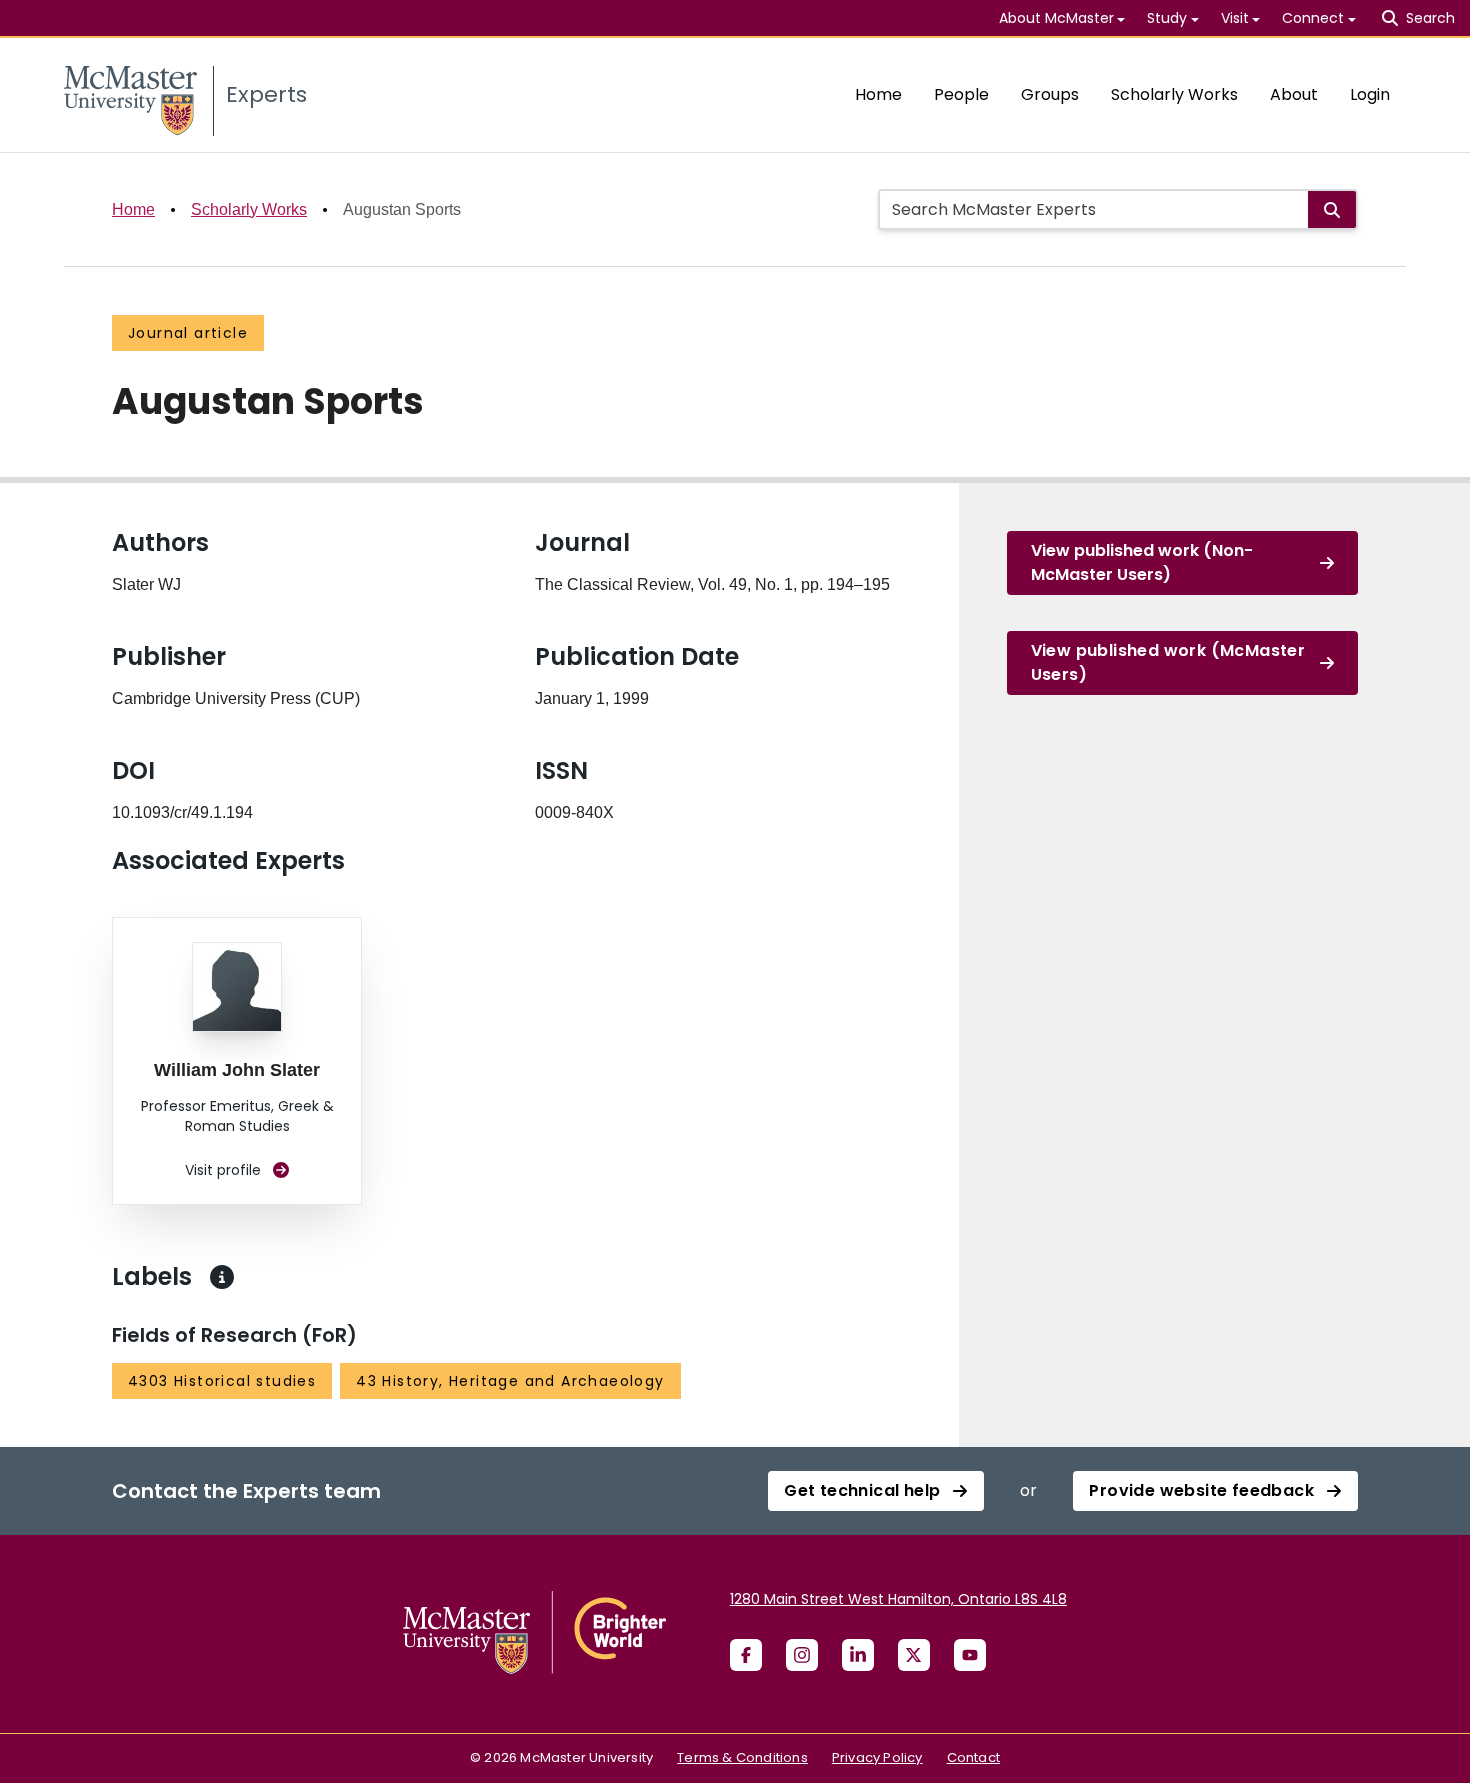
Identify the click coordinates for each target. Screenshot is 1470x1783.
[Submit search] (1332, 209)
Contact (973, 1757)
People (961, 94)
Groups (1050, 94)
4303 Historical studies (222, 1381)
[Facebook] (746, 1655)
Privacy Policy (877, 1757)
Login (1370, 94)
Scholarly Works (1174, 94)
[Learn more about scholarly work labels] (222, 1277)
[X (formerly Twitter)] (914, 1655)
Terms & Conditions (742, 1757)
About (1294, 94)
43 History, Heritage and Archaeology (510, 1381)
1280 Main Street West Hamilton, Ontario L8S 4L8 (898, 1599)
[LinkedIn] (858, 1655)
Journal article (188, 333)
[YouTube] (970, 1655)
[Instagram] (802, 1655)
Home (878, 94)
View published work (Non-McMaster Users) (1142, 562)
